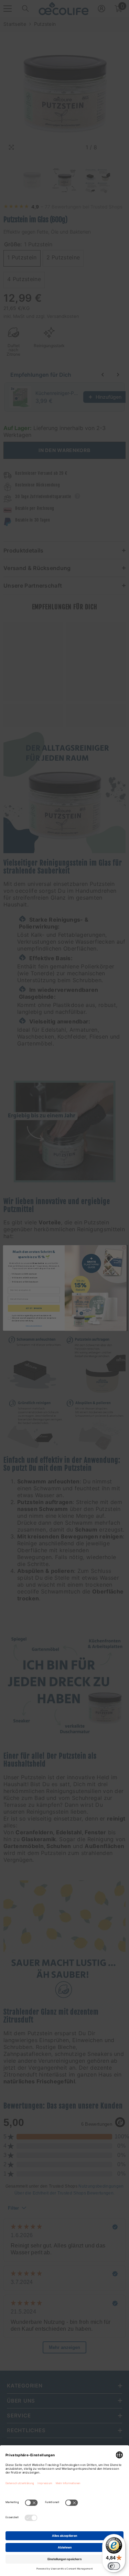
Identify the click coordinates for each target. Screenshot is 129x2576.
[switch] (114, 2566)
